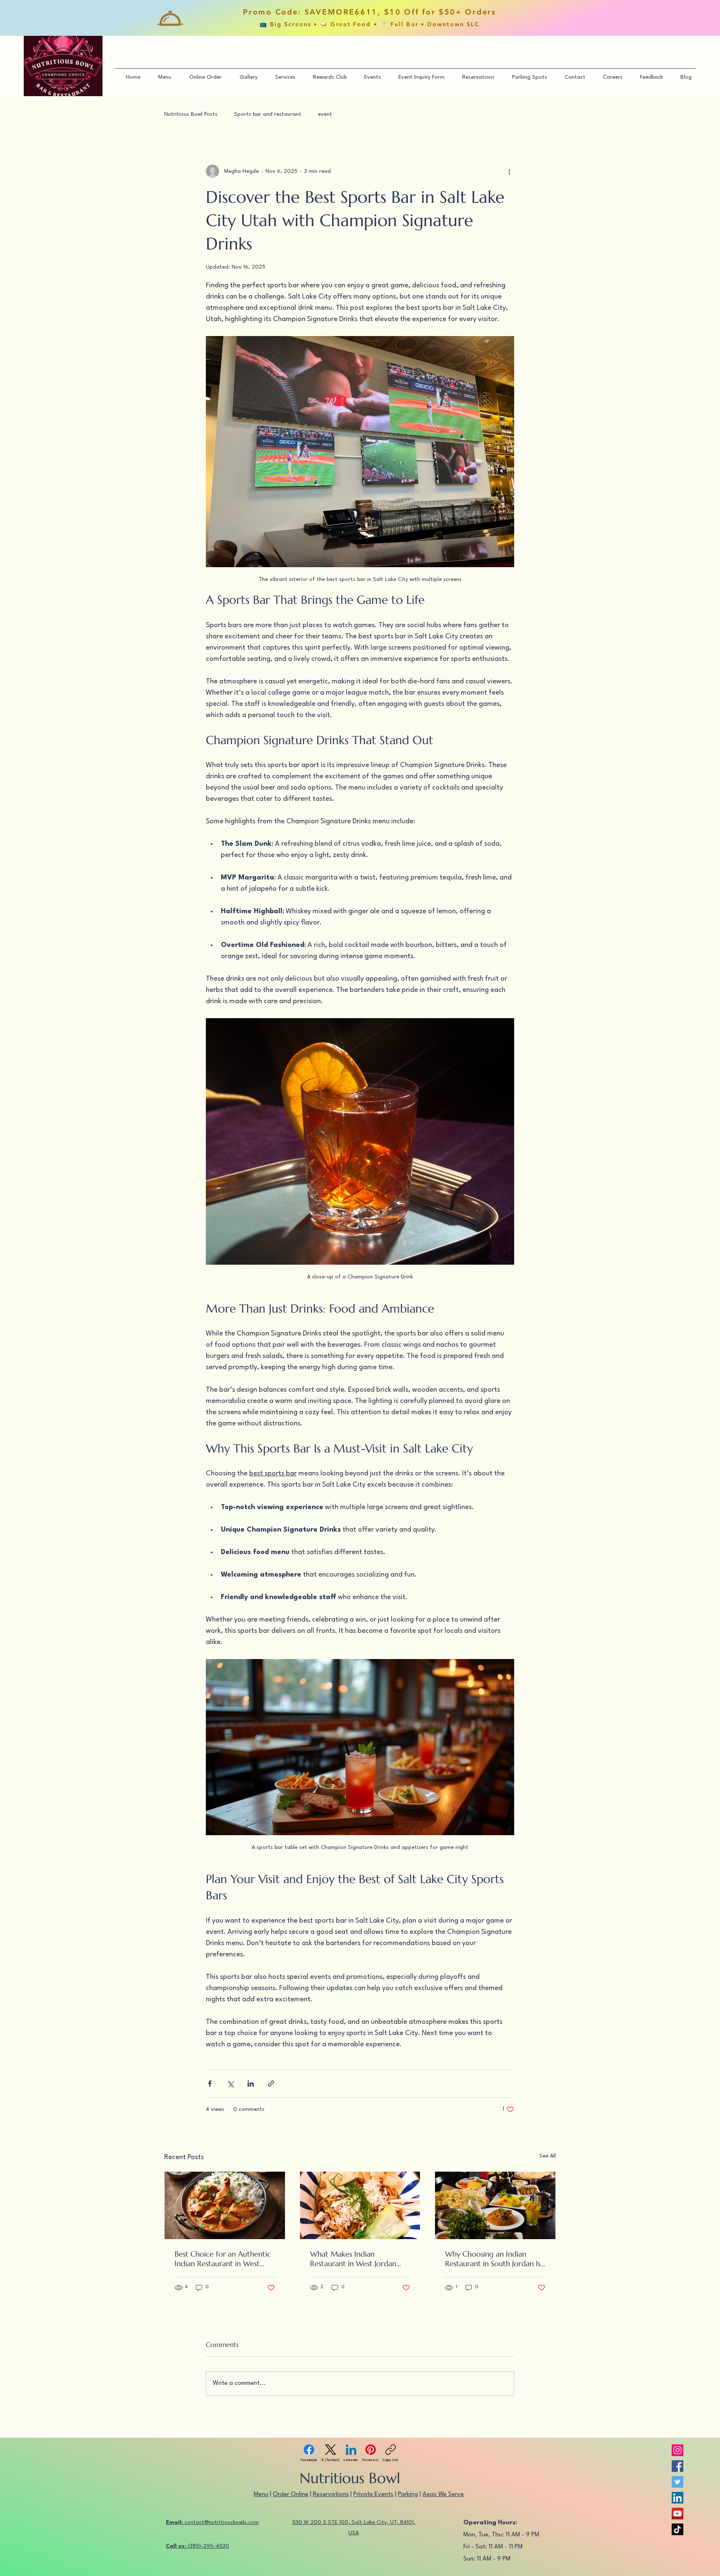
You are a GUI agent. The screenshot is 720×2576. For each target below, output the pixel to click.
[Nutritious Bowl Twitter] (677, 2482)
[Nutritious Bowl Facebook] (677, 2466)
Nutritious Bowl (350, 2478)
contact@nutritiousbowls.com (212, 2522)
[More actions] (509, 171)
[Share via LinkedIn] (251, 2084)
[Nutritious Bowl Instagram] (677, 2450)
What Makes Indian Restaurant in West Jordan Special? (353, 2259)
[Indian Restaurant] (225, 2205)
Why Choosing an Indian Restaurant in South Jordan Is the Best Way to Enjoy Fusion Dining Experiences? (493, 2259)
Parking (408, 2495)
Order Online (291, 2495)
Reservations (331, 2495)
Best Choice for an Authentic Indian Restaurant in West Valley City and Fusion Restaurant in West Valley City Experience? (224, 2259)
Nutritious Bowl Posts (191, 114)
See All (547, 2156)
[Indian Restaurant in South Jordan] (495, 2205)
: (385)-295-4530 (197, 2546)
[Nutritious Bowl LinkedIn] (677, 2498)
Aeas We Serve (443, 2495)
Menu (261, 2495)
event (325, 114)
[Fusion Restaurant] (360, 2205)
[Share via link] (271, 2084)
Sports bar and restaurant (268, 114)
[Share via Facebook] (210, 2084)
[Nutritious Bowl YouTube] (677, 2514)
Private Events (373, 2495)
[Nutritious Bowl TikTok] (677, 2529)
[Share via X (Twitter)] (230, 2084)
